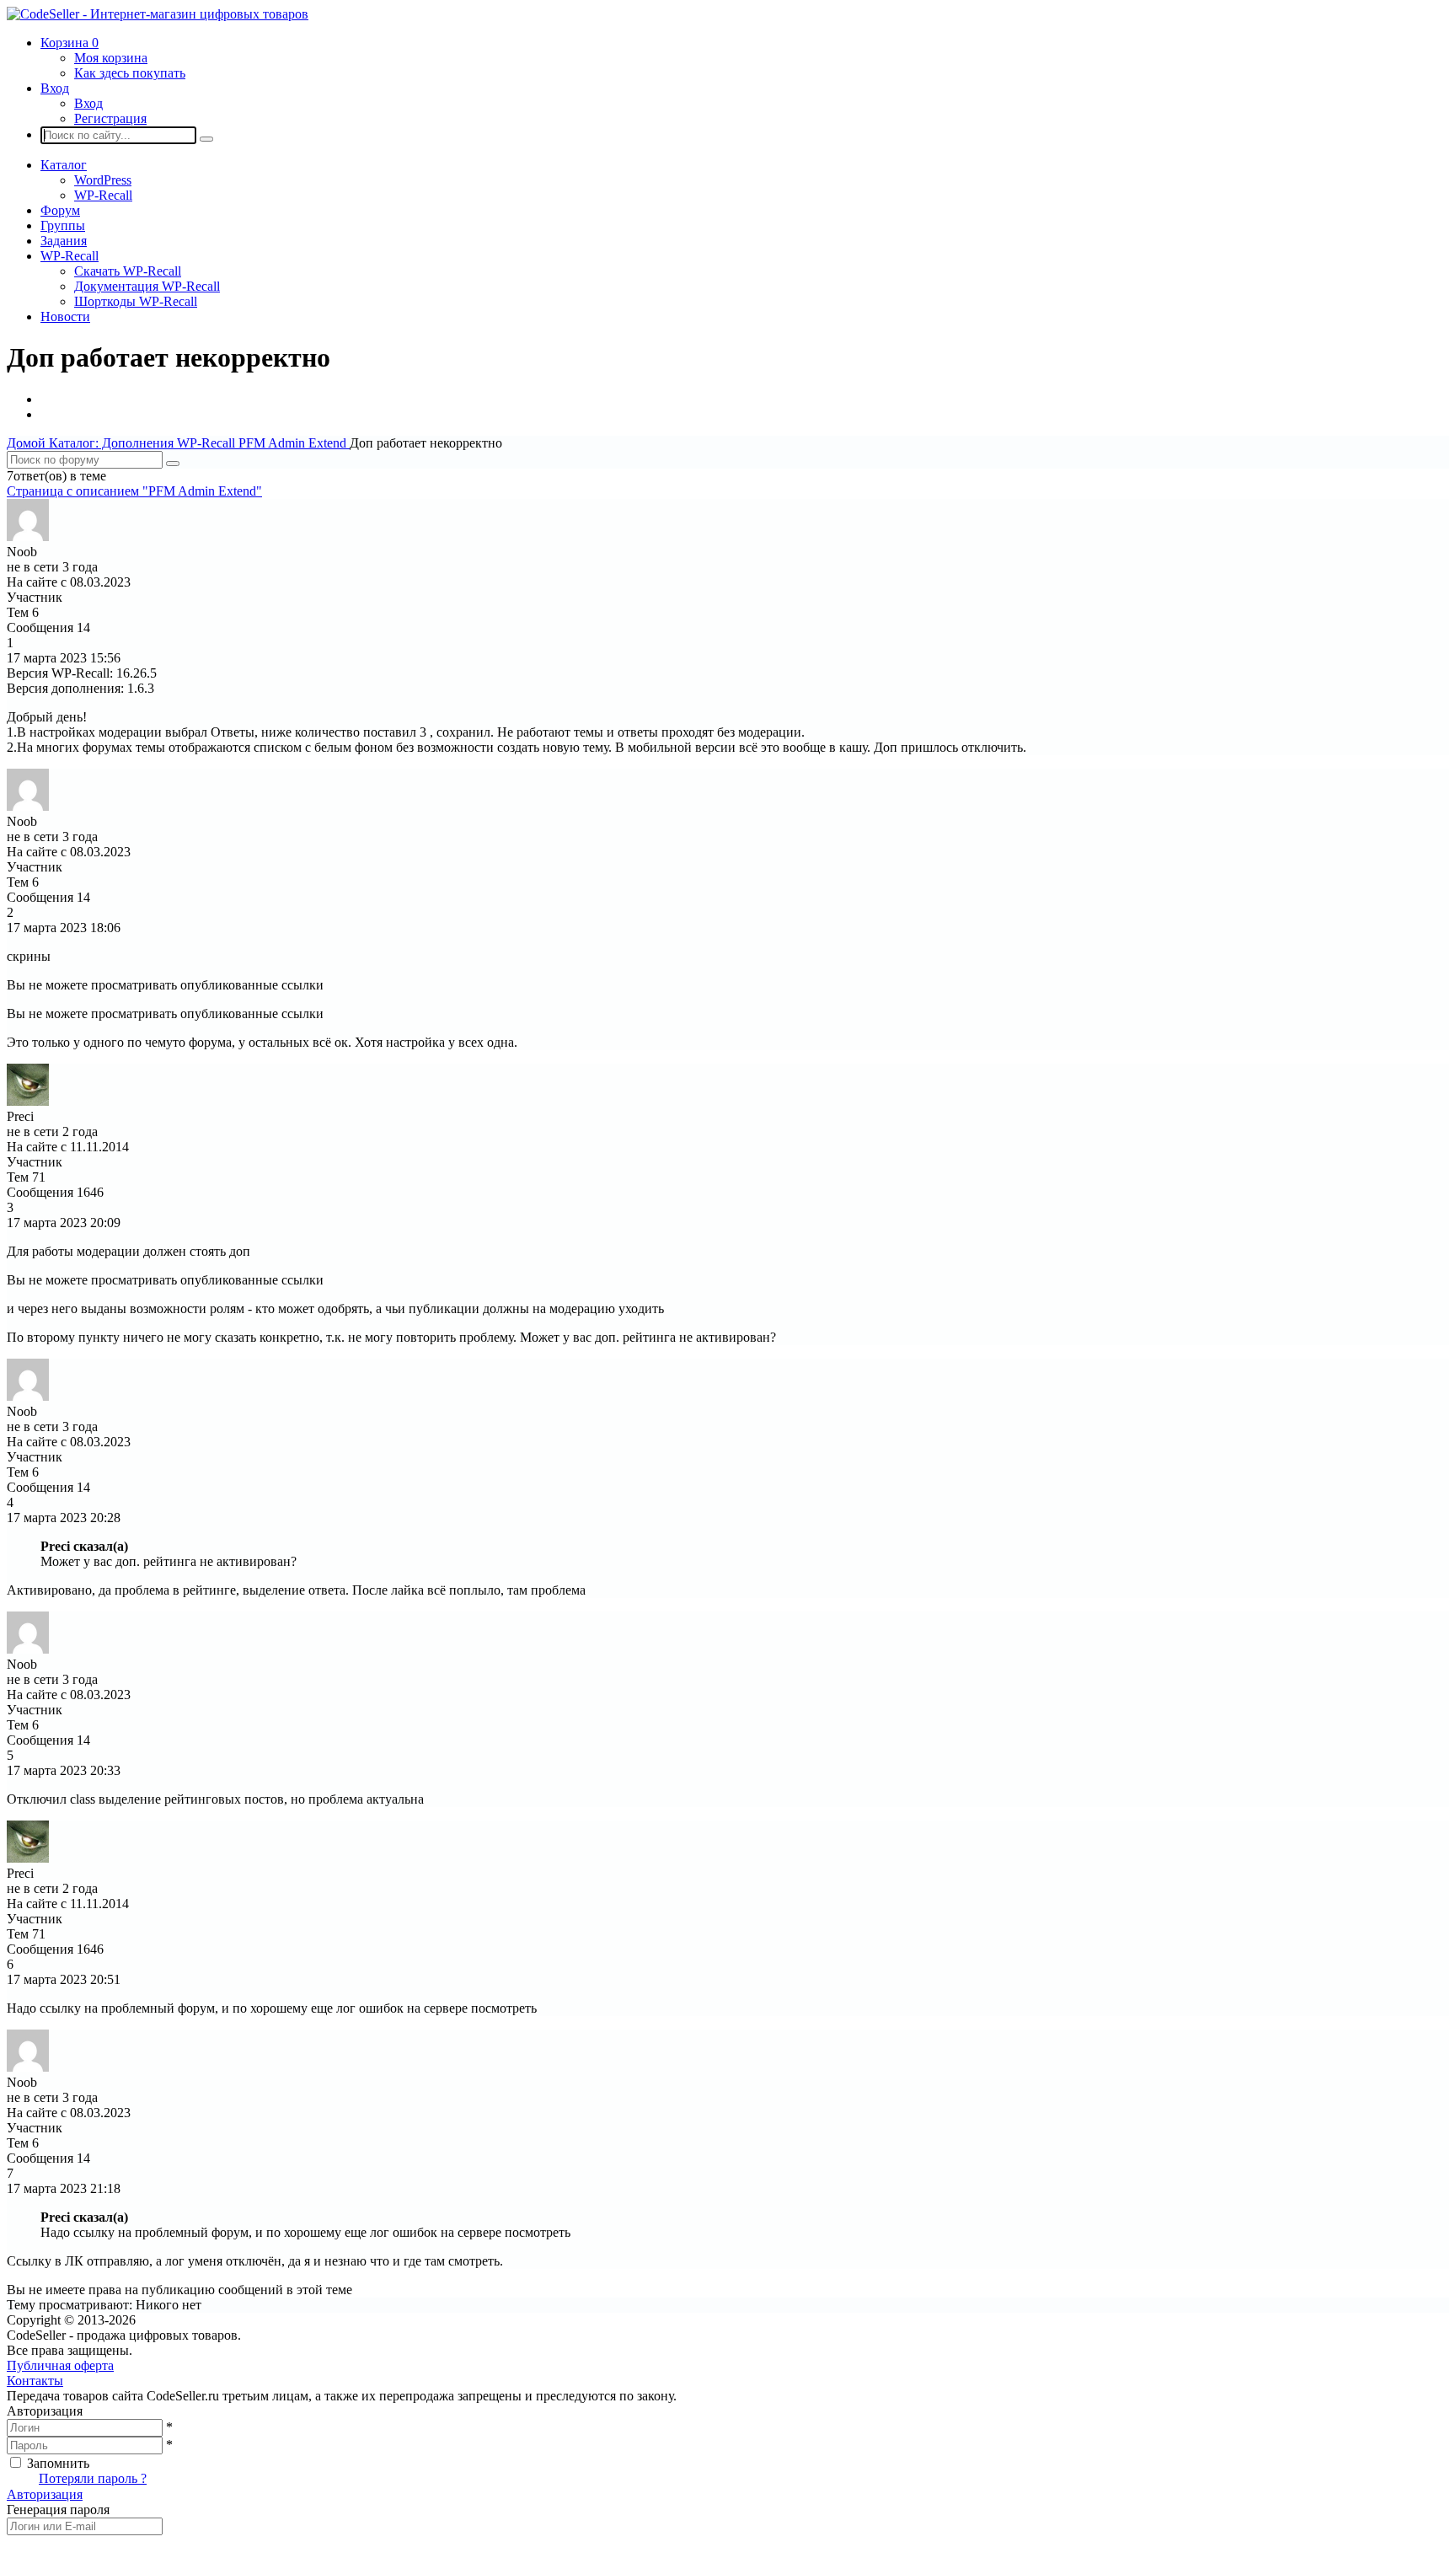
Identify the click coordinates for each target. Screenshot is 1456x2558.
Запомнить (58, 2463)
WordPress (103, 180)
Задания (64, 241)
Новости (65, 316)
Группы (63, 225)
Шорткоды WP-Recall (136, 301)
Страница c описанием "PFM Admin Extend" (134, 491)
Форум (60, 210)
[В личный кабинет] (28, 536)
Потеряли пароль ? (93, 2478)
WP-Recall (103, 195)
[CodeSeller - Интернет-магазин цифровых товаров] (158, 14)
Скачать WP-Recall (128, 271)
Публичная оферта (60, 2365)
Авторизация (45, 2494)
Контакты (35, 2381)
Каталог (64, 165)
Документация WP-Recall (147, 286)
